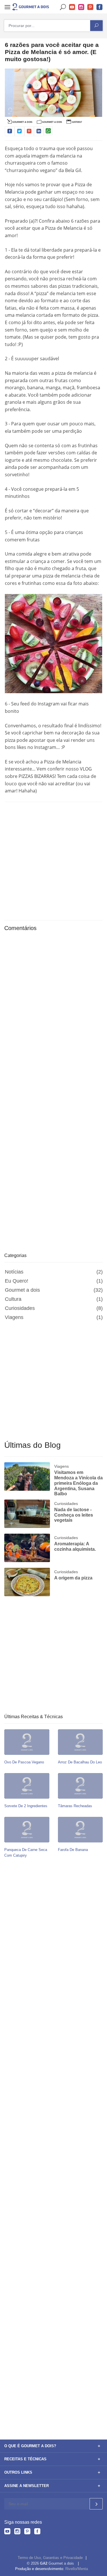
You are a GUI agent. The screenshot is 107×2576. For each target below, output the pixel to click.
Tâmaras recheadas (75, 1806)
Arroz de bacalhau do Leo (80, 1762)
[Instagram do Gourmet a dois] (17, 2532)
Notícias (14, 1272)
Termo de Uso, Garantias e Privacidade (50, 2558)
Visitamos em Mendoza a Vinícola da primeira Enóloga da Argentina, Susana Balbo (78, 1483)
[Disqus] (53, 1012)
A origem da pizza (73, 1578)
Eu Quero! (17, 1281)
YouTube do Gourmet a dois (72, 7)
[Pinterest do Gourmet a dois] (27, 2532)
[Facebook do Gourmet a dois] (37, 2532)
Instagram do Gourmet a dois (81, 7)
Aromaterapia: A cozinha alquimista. (75, 1546)
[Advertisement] (53, 860)
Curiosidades (20, 1308)
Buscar (63, 7)
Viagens (14, 1317)
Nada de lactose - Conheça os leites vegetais (74, 1515)
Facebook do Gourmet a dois (100, 7)
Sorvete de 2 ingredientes (26, 1806)
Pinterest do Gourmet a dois (90, 7)
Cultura (13, 1299)
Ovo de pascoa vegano (24, 1762)
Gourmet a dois (22, 1290)
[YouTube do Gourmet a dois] (7, 2532)
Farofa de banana (73, 1850)
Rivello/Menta (77, 2569)
